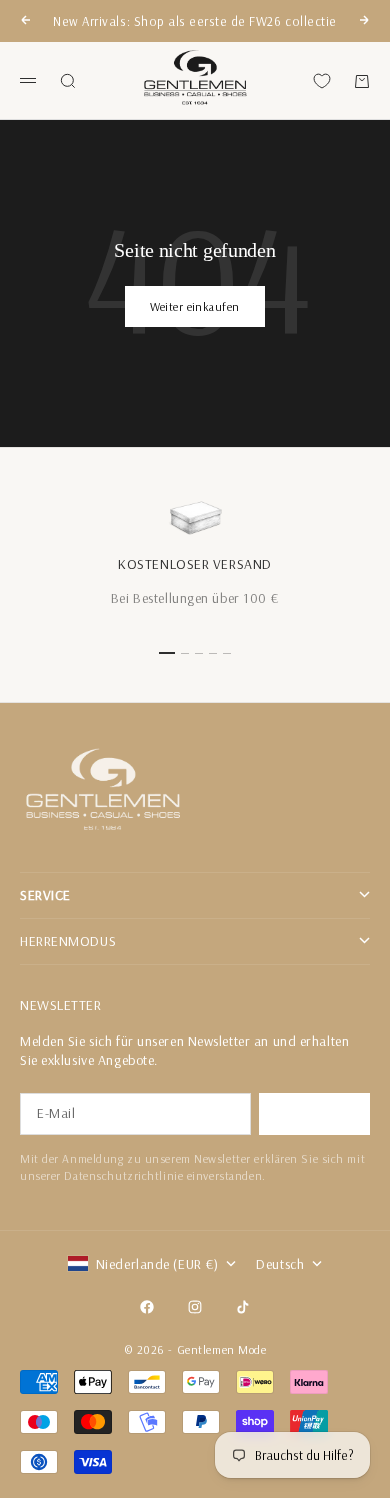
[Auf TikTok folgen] (243, 1307)
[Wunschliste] (322, 81)
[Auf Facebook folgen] (147, 1307)
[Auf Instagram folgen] (195, 1307)
